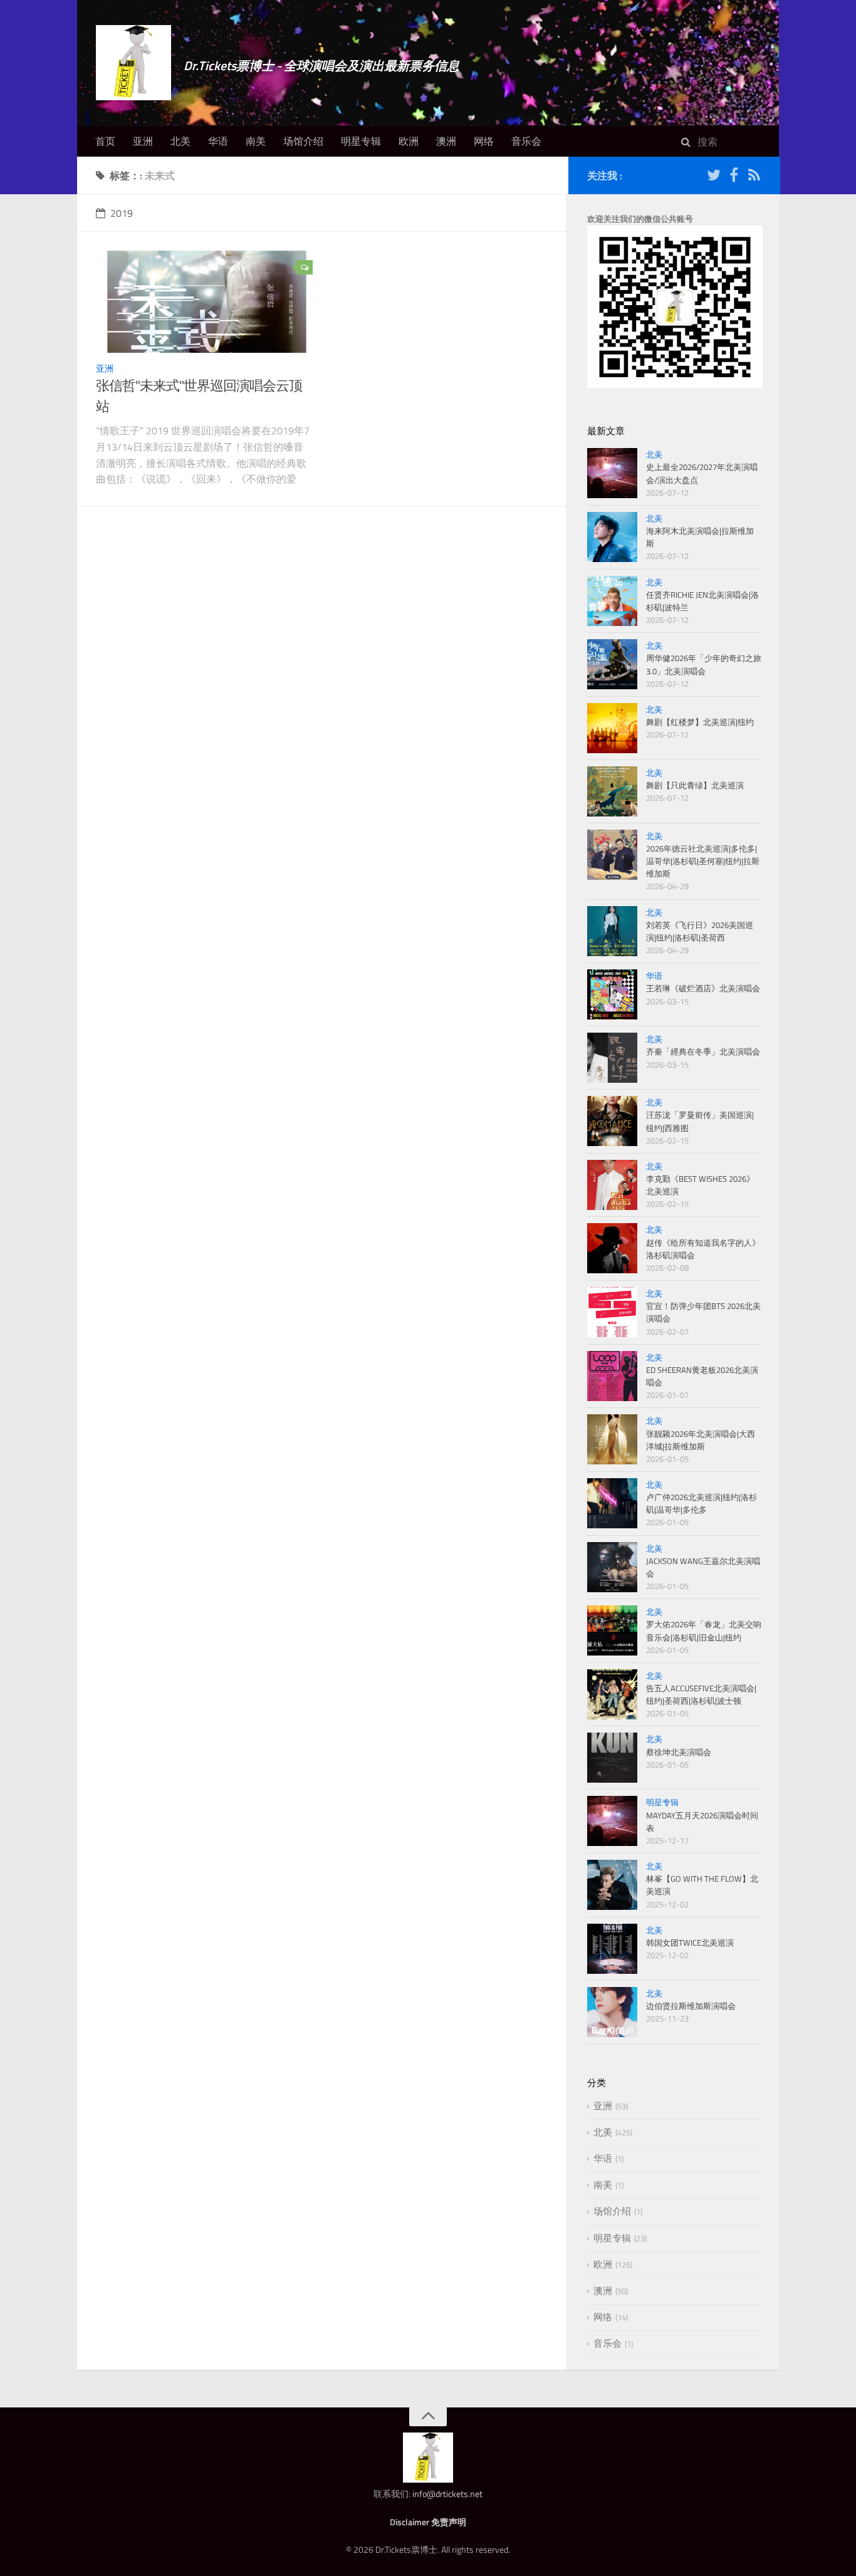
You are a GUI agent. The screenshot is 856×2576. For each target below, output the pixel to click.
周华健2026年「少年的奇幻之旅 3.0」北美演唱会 (704, 664)
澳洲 (446, 141)
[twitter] (714, 177)
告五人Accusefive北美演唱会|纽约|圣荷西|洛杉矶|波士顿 (701, 1694)
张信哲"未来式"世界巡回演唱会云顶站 (199, 396)
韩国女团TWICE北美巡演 (690, 1942)
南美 (256, 141)
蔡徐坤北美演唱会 (679, 1752)
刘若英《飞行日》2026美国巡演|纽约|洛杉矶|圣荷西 (700, 931)
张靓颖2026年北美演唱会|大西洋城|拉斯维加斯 (701, 1440)
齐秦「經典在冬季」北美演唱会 (703, 1051)
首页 (105, 141)
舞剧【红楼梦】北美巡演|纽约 (700, 722)
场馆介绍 (303, 141)
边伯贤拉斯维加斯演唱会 (691, 2006)
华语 (218, 141)
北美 (180, 141)
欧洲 (409, 141)
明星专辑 (361, 141)
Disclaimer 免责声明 (428, 2522)
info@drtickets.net (447, 2494)
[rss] (754, 177)
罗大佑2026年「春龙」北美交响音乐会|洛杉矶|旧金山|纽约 (704, 1630)
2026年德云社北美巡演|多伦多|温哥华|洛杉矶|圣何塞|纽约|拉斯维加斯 (703, 861)
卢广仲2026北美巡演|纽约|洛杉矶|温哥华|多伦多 (702, 1503)
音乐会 (526, 141)
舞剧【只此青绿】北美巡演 (695, 785)
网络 (484, 141)
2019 (122, 213)
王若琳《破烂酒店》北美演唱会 (703, 988)
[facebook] (734, 177)
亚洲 (143, 141)
